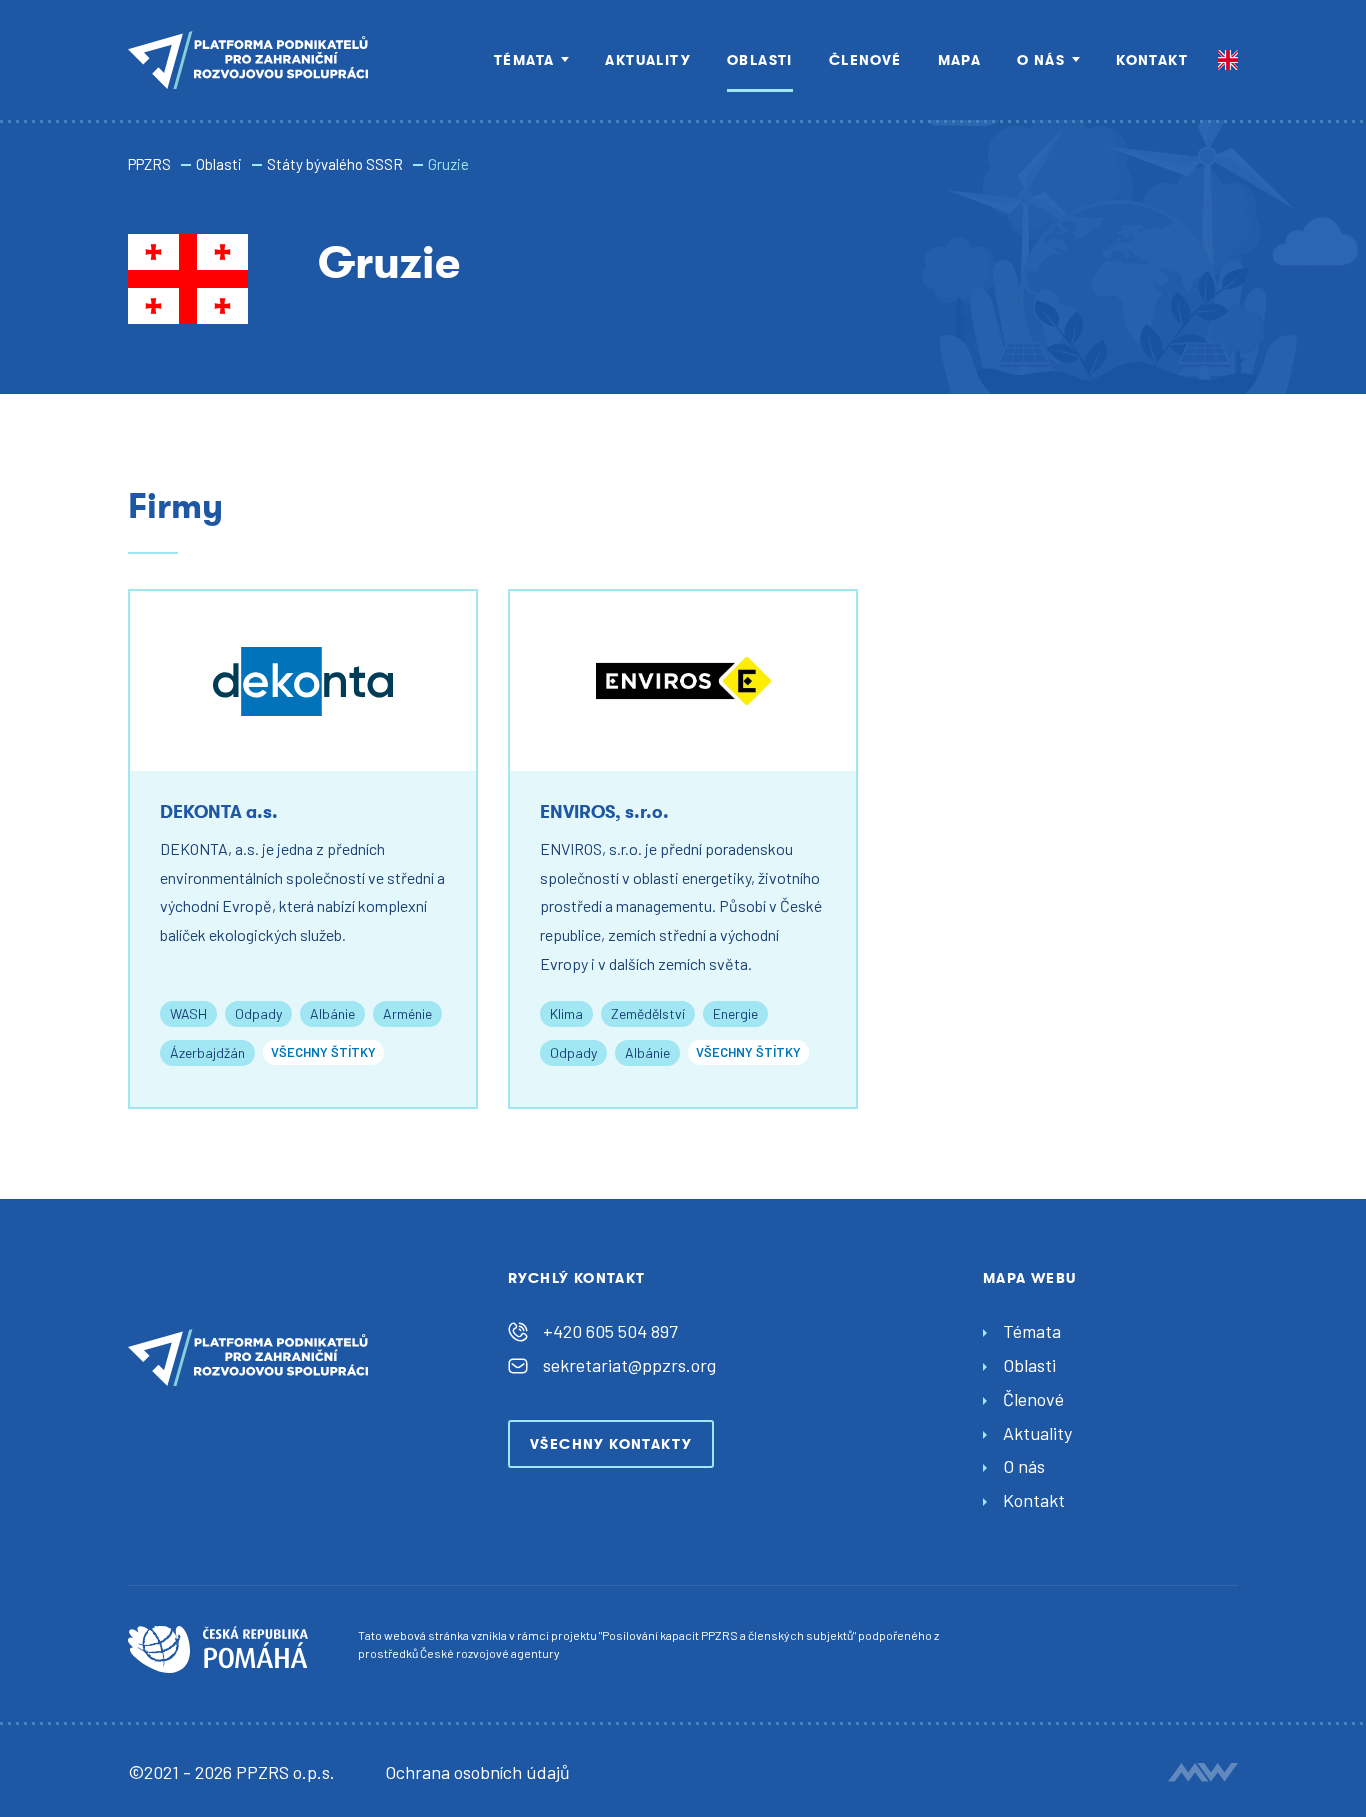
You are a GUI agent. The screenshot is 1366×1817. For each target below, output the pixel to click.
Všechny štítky (323, 1052)
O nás (1041, 60)
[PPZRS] (248, 59)
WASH (188, 1013)
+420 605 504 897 (610, 1331)
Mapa (960, 60)
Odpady (258, 1013)
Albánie (332, 1013)
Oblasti (760, 60)
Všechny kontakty (611, 1444)
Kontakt (1152, 60)
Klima (566, 1013)
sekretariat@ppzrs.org (629, 1365)
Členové (865, 60)
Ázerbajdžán (207, 1052)
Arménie (407, 1013)
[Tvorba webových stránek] (1203, 1772)
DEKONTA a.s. (219, 812)
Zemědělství (648, 1013)
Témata (524, 60)
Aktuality (648, 60)
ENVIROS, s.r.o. (604, 812)
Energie (735, 1013)
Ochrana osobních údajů (477, 1772)
